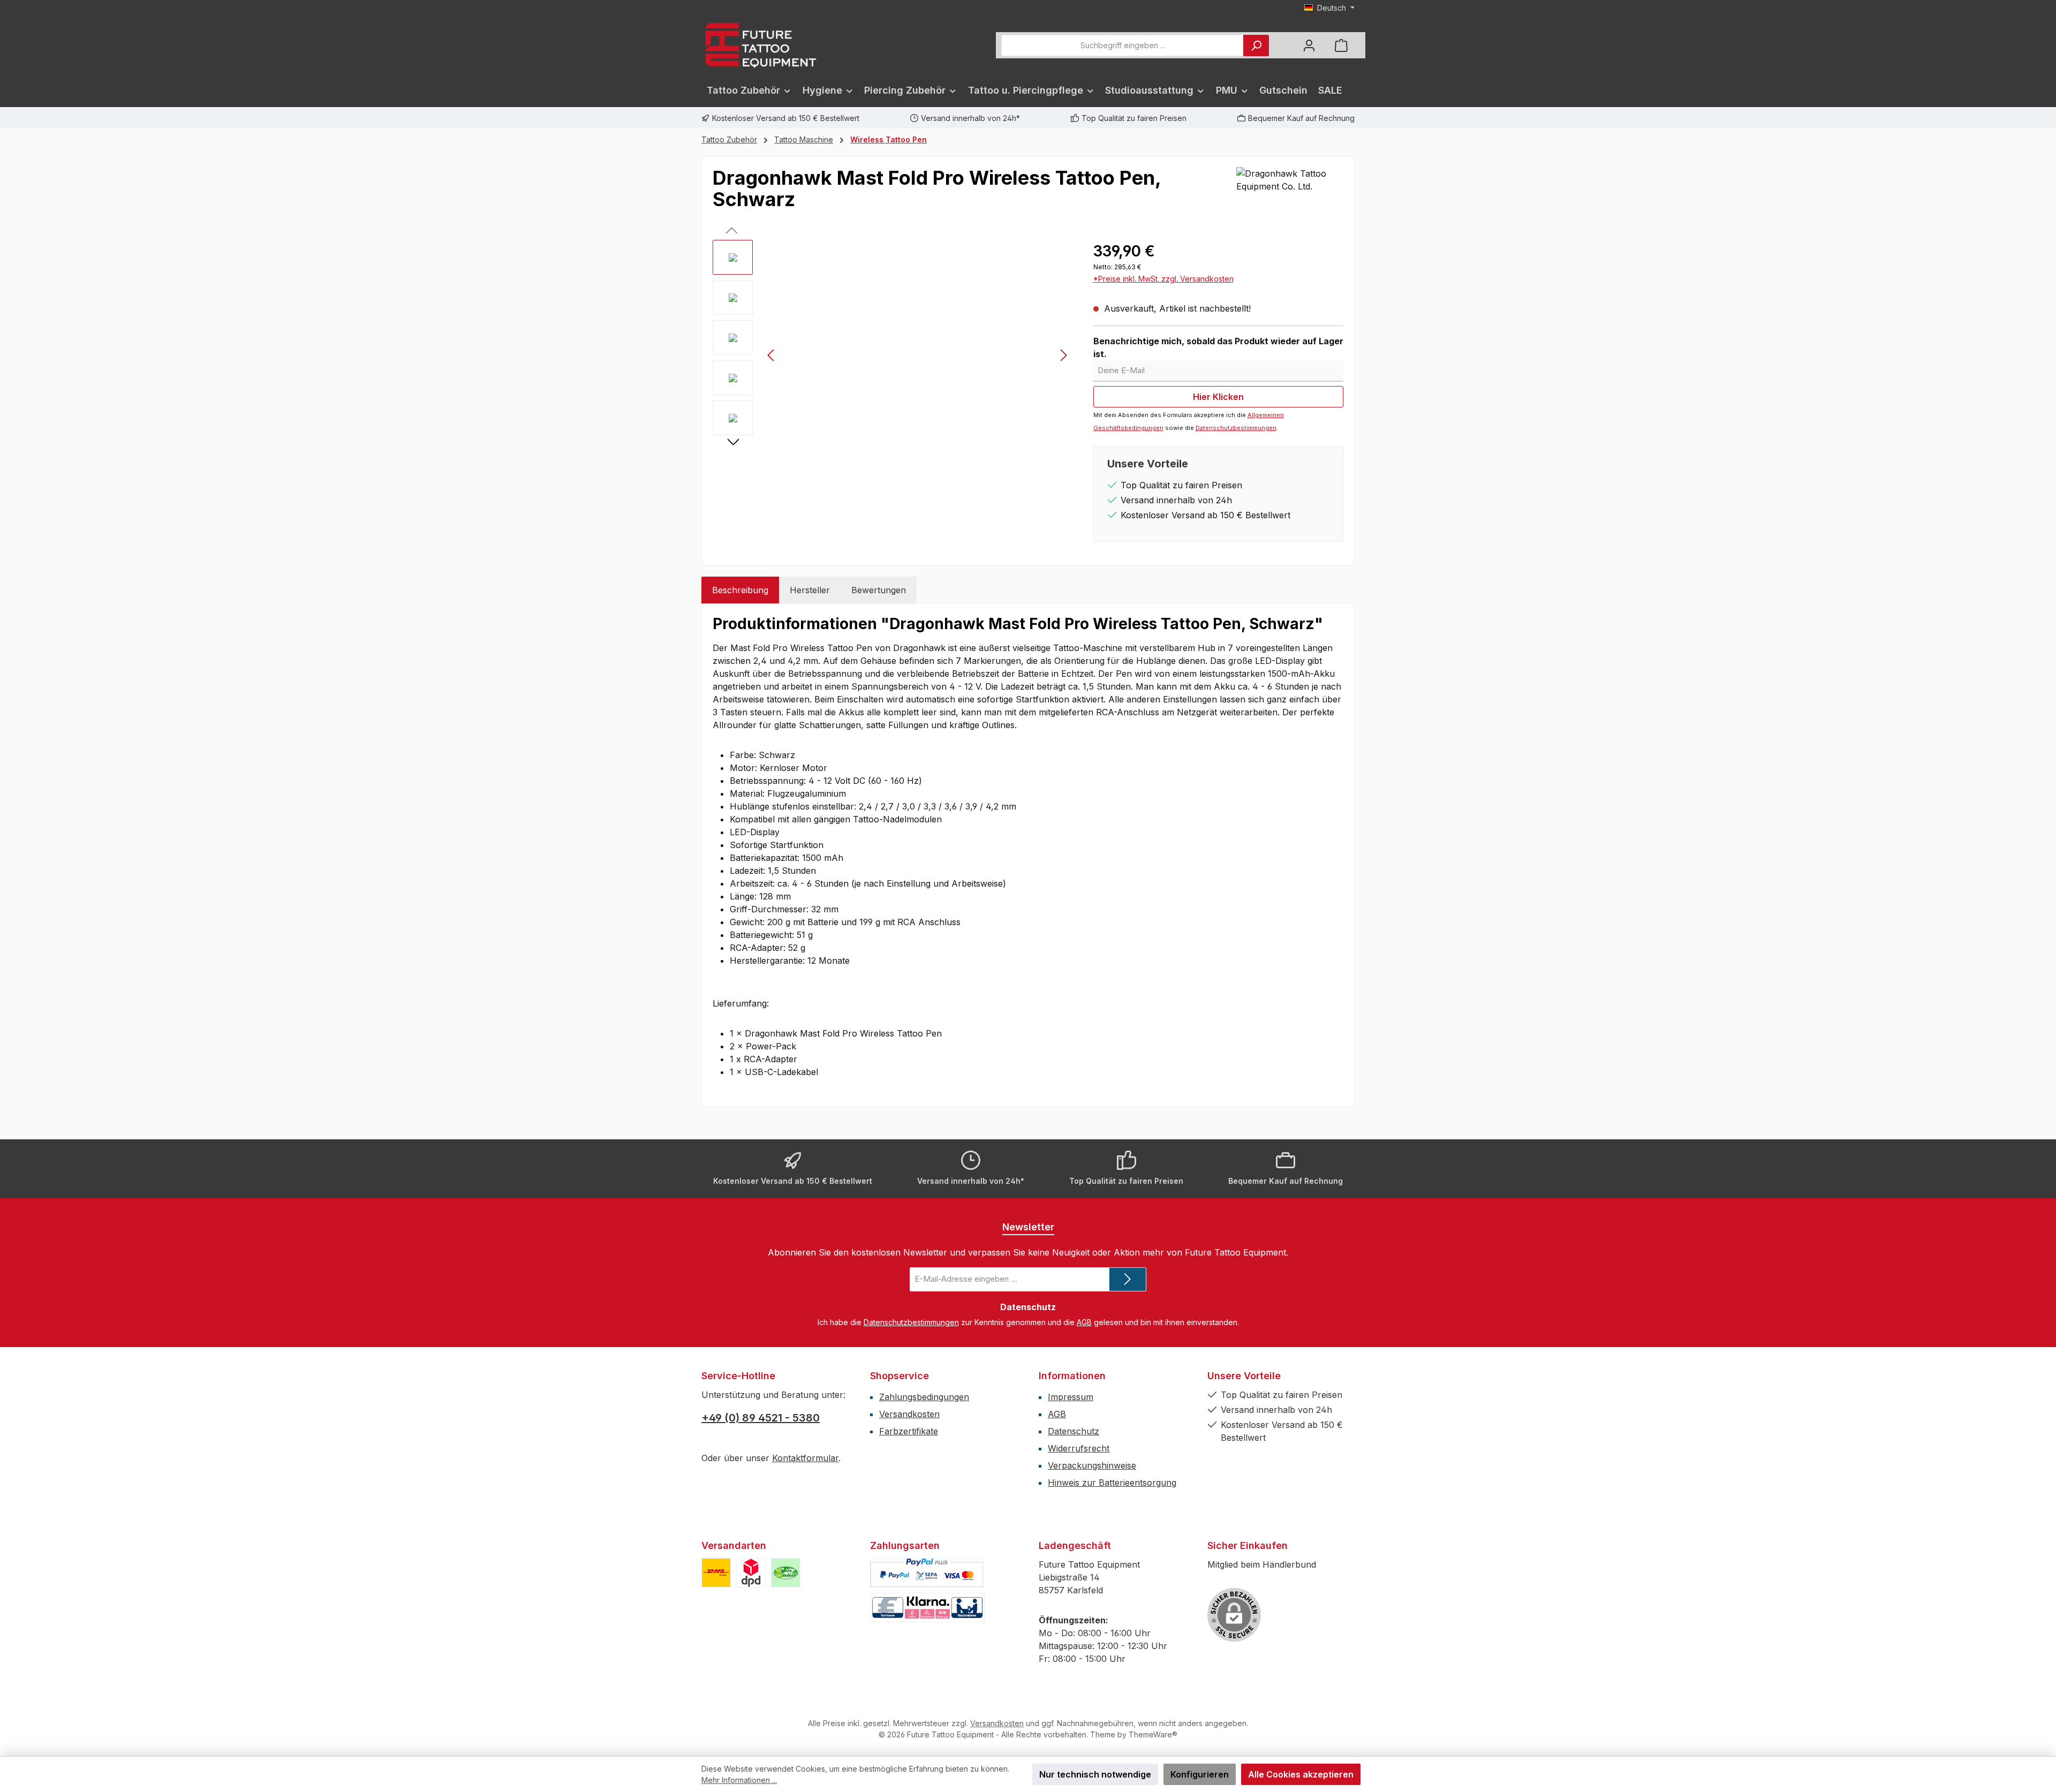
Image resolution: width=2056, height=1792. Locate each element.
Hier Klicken (1218, 397)
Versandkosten (909, 1414)
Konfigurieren (1200, 1774)
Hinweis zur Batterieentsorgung (1112, 1483)
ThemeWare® (1153, 1734)
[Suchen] (1256, 46)
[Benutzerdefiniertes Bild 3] (786, 1573)
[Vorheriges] (772, 355)
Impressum (1071, 1397)
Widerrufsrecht (1079, 1448)
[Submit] (1128, 1279)
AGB (1084, 1322)
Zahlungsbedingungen (924, 1397)
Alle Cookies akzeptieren (1301, 1774)
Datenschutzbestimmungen (1236, 428)
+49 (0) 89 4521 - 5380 (761, 1418)
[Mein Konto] (1309, 45)
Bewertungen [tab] (879, 590)
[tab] (740, 590)
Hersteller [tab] (810, 590)
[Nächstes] (1063, 355)
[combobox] (1123, 46)
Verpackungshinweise (1092, 1465)
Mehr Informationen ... (739, 1780)
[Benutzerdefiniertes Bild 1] (716, 1573)
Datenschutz (1074, 1431)
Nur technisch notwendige (1095, 1774)
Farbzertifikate (909, 1431)
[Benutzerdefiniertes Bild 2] (751, 1573)
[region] (892, 355)
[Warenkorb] (1341, 45)
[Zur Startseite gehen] (760, 45)
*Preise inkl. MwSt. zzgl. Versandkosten (1163, 279)
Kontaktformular (805, 1458)
